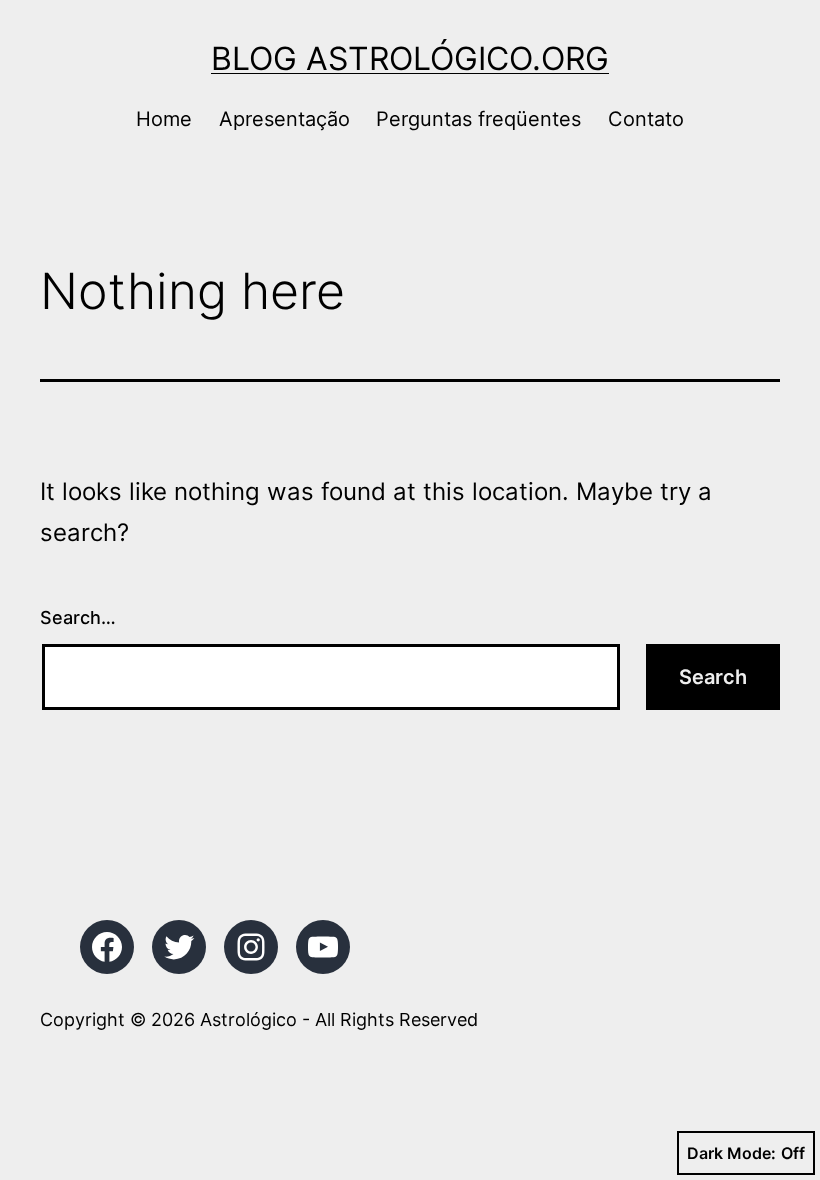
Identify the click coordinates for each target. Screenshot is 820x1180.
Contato (646, 119)
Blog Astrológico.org (410, 58)
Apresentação (284, 119)
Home (164, 119)
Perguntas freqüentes (478, 119)
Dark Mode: (731, 1153)
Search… (78, 617)
